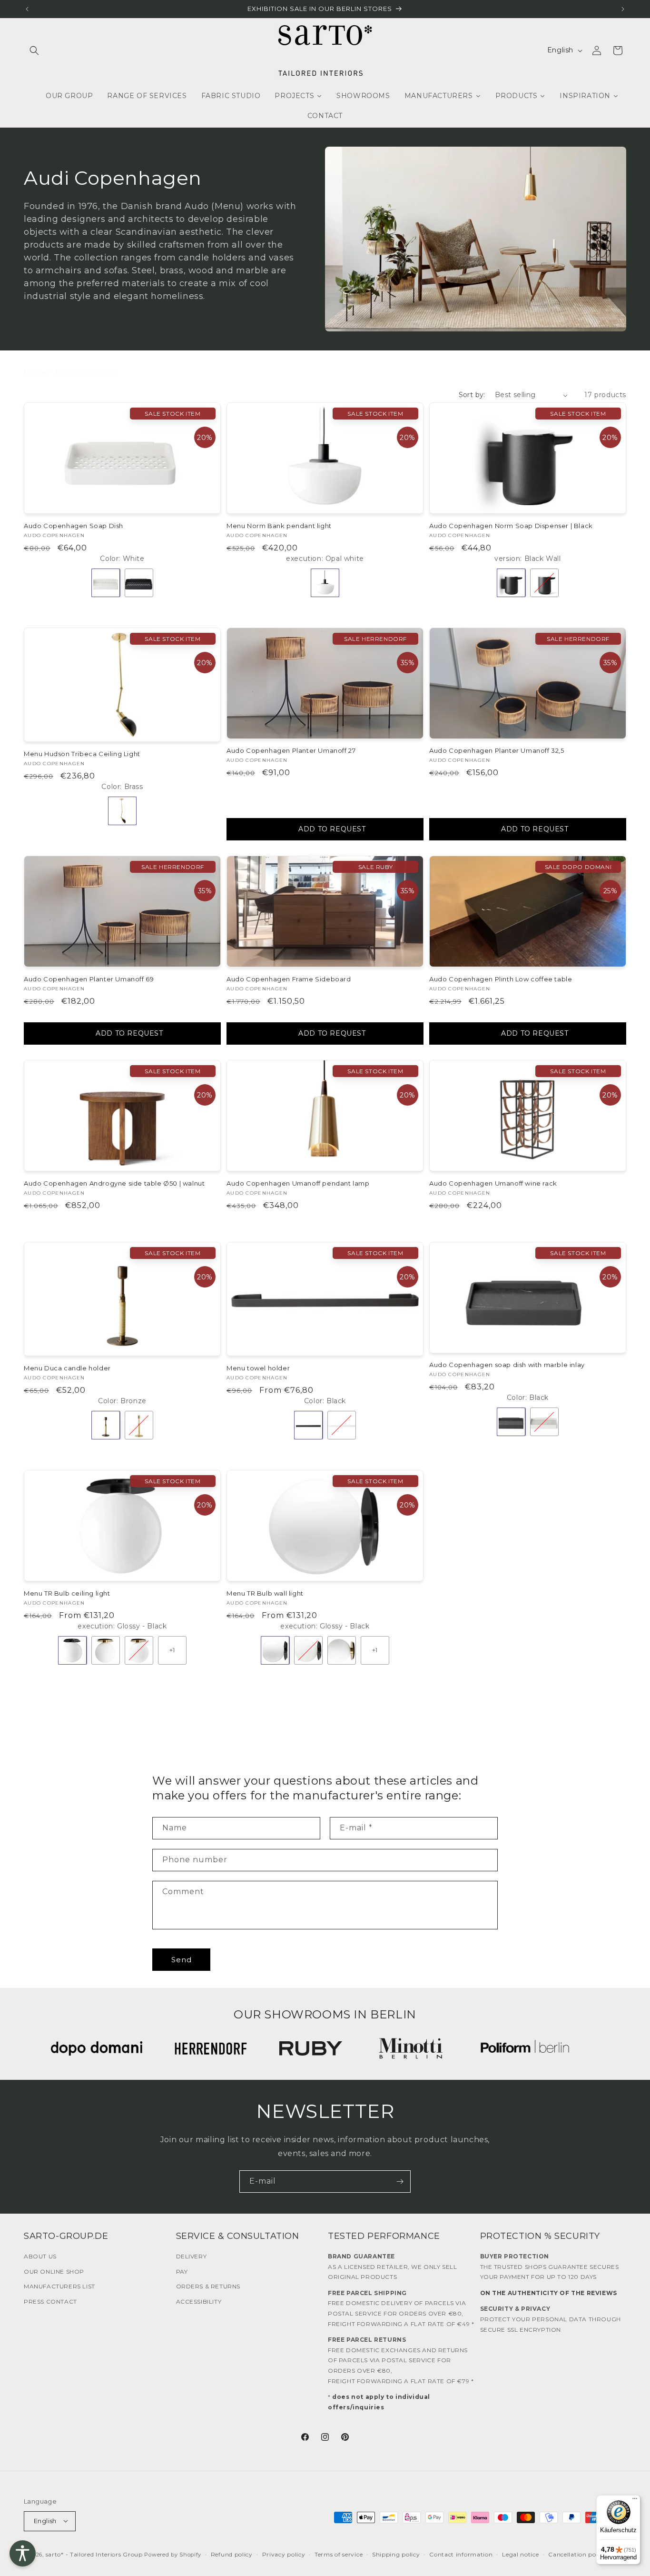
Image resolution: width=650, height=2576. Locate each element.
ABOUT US (40, 2256)
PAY (182, 2271)
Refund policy (232, 2554)
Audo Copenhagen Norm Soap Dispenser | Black (511, 526)
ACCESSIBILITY (199, 2301)
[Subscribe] (400, 2182)
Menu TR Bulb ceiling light (67, 1593)
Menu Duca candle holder (67, 1368)
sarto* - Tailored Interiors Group (94, 2554)
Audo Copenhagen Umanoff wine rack (493, 1183)
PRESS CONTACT (50, 2301)
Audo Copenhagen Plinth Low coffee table (501, 979)
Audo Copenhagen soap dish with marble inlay (507, 1365)
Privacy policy (284, 2554)
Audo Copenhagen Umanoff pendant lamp (298, 1183)
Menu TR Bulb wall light (265, 1593)
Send (182, 1960)
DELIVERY (192, 2256)
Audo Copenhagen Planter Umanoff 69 (89, 979)
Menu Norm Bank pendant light (279, 526)
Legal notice (520, 2554)
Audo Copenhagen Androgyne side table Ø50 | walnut (114, 1183)
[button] (34, 50)
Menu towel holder (258, 1368)
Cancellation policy (577, 2554)
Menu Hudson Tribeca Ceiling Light (82, 754)
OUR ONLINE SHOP (54, 2271)
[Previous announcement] (27, 9)
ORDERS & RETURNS (208, 2286)
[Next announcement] (623, 9)
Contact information (461, 2554)
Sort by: (472, 395)
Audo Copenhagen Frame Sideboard (289, 979)
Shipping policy (396, 2554)
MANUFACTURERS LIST (59, 2286)
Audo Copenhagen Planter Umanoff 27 (291, 750)
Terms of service (339, 2554)
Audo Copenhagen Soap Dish (74, 526)
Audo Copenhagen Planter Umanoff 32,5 (497, 750)
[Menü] (635, 2501)
